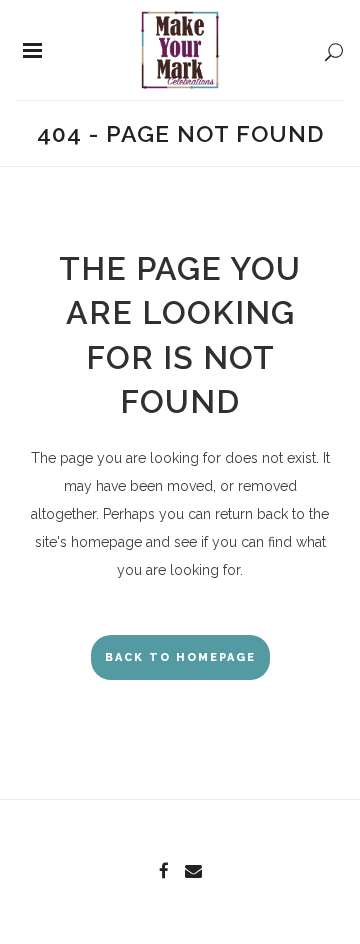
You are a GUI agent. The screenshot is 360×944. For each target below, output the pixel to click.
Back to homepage (180, 657)
